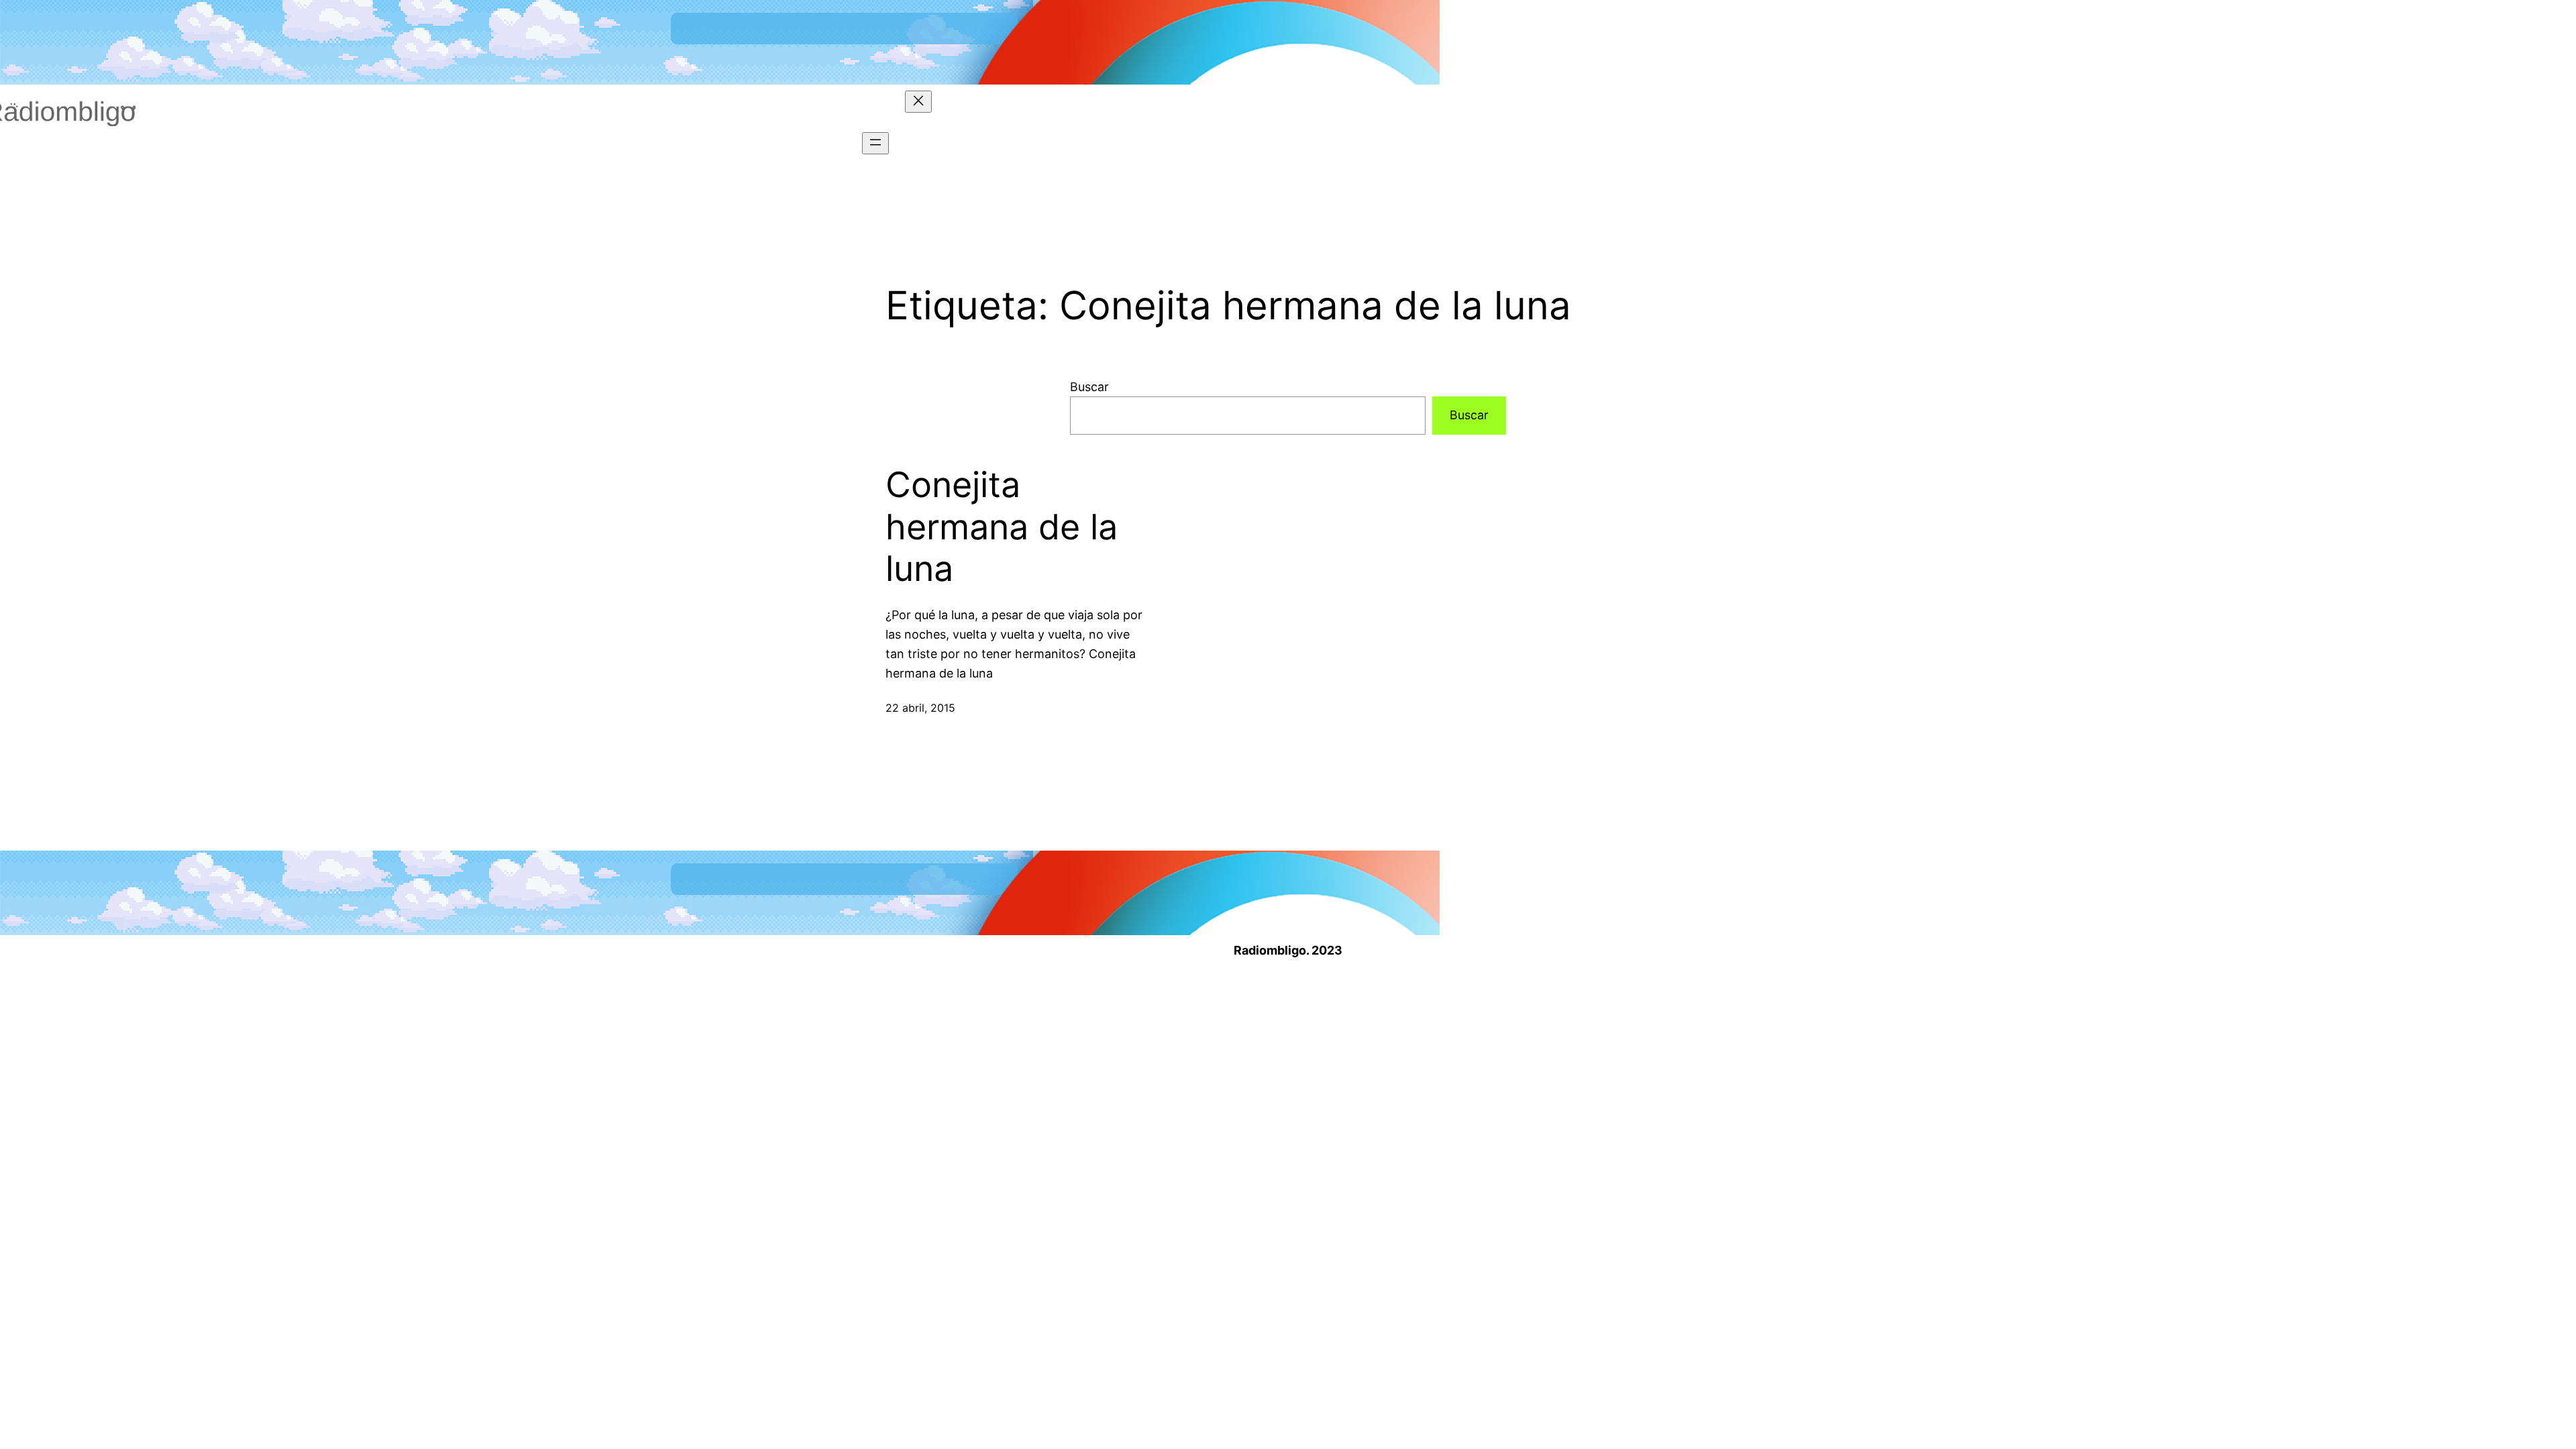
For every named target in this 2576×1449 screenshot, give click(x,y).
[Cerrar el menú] (918, 102)
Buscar (1089, 387)
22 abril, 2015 (920, 708)
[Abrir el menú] (875, 143)
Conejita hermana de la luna (1002, 527)
